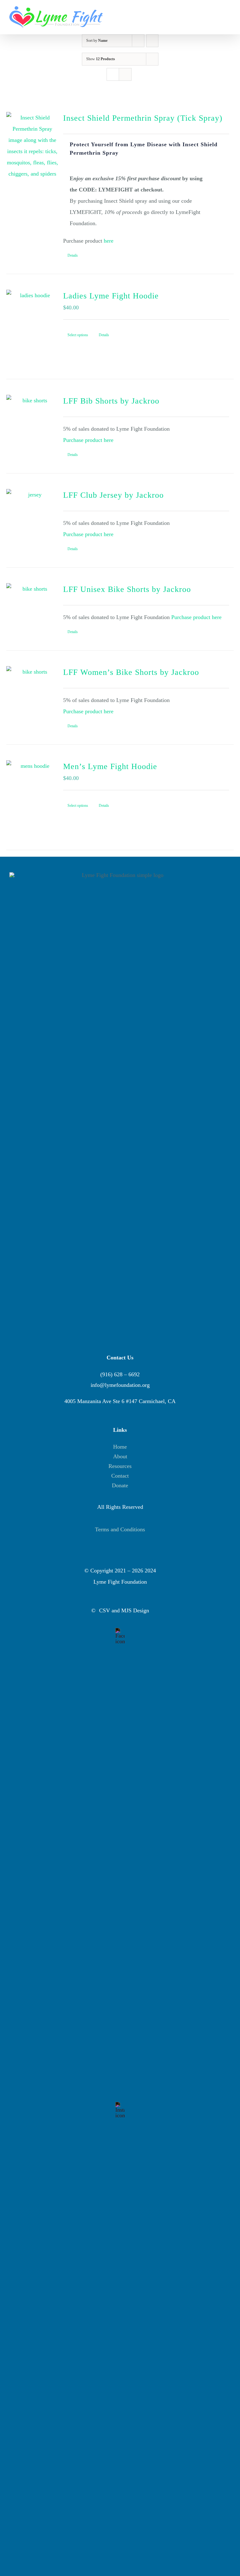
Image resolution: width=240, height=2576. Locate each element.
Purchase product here (88, 440)
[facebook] (120, 1631)
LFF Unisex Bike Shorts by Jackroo (127, 589)
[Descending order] (152, 41)
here (109, 241)
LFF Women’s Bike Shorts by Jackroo (131, 672)
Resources (120, 1466)
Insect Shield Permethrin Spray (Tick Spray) (143, 118)
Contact (120, 1476)
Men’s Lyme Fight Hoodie (110, 766)
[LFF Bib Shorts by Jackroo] (32, 417)
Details (73, 255)
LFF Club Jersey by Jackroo (113, 495)
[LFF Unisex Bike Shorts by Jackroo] (32, 603)
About (120, 1456)
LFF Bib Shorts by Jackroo (111, 401)
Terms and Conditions (120, 1529)
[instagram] (120, 2105)
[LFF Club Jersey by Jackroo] (32, 511)
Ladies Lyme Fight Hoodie (111, 296)
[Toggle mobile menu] (228, 12)
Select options (78, 335)
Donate (120, 1485)
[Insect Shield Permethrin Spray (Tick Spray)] (32, 147)
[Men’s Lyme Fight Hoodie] (32, 797)
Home (120, 1447)
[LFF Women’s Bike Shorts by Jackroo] (32, 689)
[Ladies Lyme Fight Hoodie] (32, 327)
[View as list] (125, 74)
